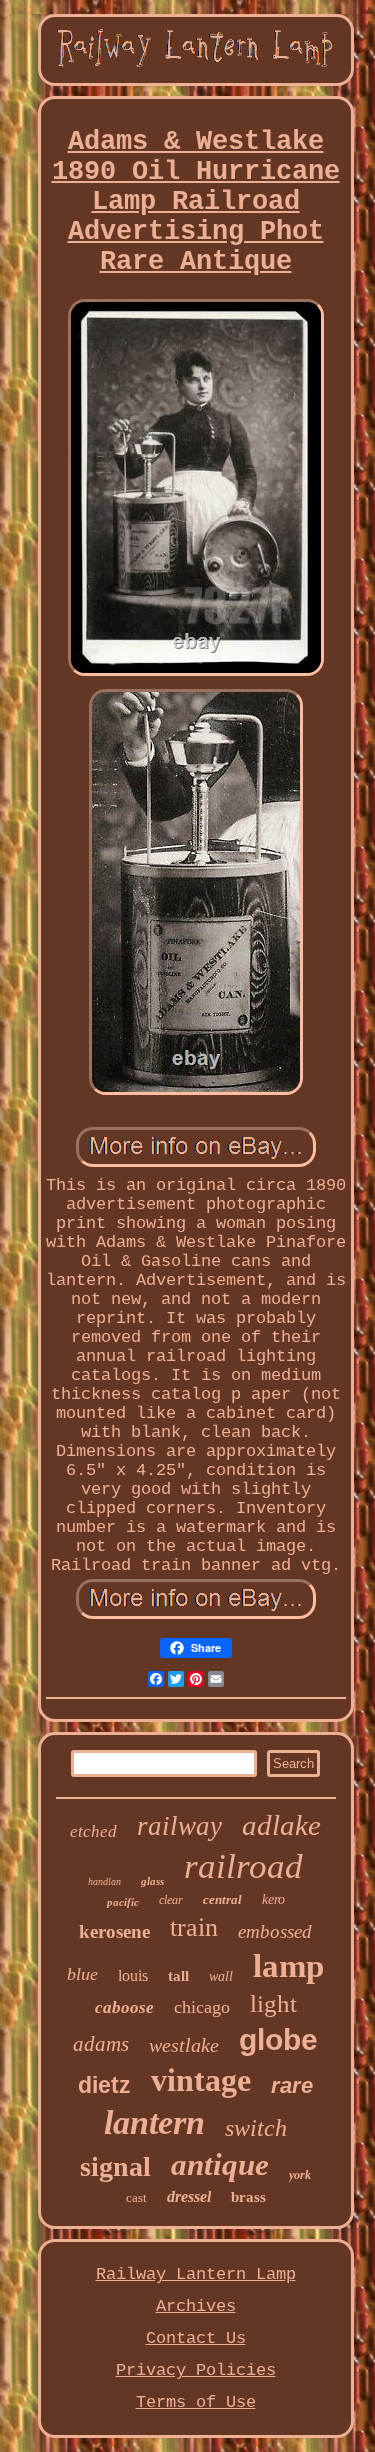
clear (171, 1900)
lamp (288, 1966)
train (194, 1927)
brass (248, 2197)
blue (82, 1974)
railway (179, 1826)
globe (278, 2039)
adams (101, 2044)
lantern (154, 2122)
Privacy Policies (196, 2370)
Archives (196, 2306)
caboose (124, 2007)
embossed (275, 1931)
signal (115, 2166)
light (273, 2003)
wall (221, 1976)
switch (256, 2128)
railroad (243, 1866)
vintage (201, 2080)
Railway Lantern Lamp (196, 2274)
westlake (184, 2045)
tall (178, 1976)
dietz (104, 2085)
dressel (189, 2196)
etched (93, 1831)
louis (133, 1975)
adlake (281, 1825)
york (300, 2175)
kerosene (114, 1931)
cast (136, 2197)
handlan (104, 1881)
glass (152, 1881)
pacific (123, 1902)
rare (292, 2085)
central (222, 1899)
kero (273, 1899)
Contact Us (196, 2338)
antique (220, 2164)
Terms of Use (196, 2402)
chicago (202, 2007)
